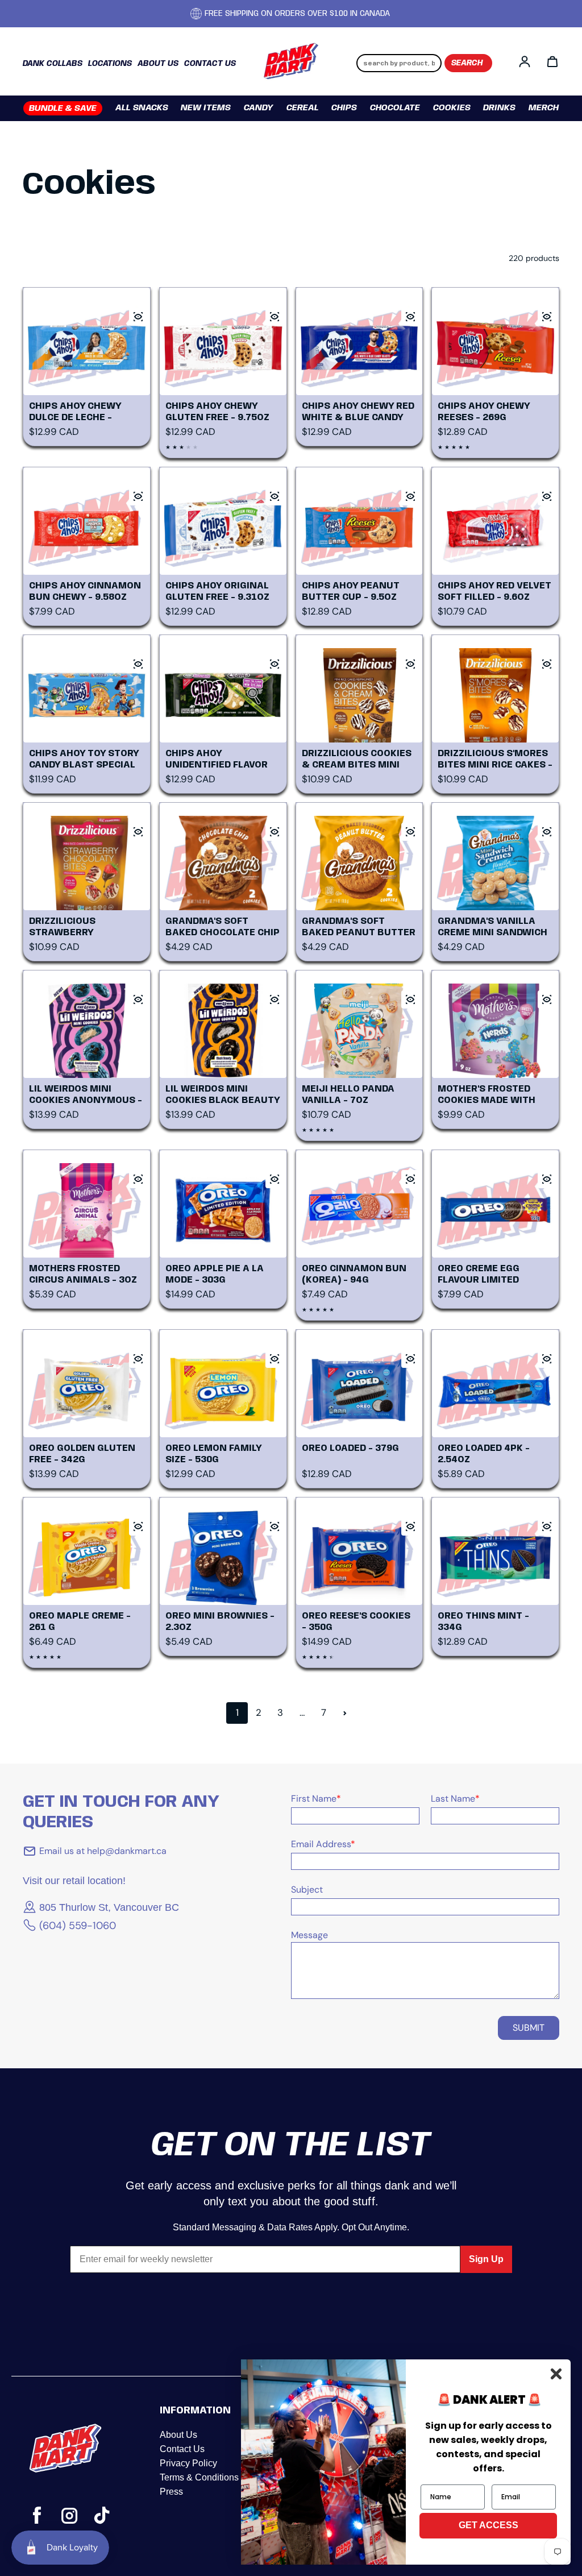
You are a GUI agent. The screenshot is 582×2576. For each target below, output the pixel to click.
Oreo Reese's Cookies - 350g (356, 1622)
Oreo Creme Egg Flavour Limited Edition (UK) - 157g (485, 1275)
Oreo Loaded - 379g (350, 1448)
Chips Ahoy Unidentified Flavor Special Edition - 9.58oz (217, 760)
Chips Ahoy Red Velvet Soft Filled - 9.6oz (494, 592)
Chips (344, 108)
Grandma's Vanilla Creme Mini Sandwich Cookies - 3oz (492, 928)
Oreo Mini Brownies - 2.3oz (220, 1622)
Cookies (452, 108)
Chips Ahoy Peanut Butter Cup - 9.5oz (351, 592)
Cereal (303, 108)
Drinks (499, 108)
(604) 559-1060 (78, 1926)
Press (171, 2492)
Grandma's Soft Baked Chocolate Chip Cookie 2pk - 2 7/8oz (223, 928)
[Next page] (345, 1713)
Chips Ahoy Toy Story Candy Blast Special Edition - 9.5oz (84, 760)
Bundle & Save (63, 109)
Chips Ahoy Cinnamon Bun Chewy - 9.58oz (85, 592)
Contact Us (182, 2449)
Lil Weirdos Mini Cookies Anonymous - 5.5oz (86, 1095)
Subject (307, 1890)
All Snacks (142, 108)
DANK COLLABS (53, 64)
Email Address (323, 1844)
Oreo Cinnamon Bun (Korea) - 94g (354, 1274)
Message (309, 1935)
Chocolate (395, 108)
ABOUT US (158, 64)
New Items (206, 108)
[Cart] (552, 61)
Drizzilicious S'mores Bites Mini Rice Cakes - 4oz (495, 760)
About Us (178, 2435)
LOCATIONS (110, 64)
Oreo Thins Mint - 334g (483, 1622)
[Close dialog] (556, 2374)
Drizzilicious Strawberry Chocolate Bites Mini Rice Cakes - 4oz (84, 928)
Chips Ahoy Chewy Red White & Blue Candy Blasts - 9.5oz (358, 412)
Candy (259, 108)
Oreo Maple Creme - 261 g (80, 1622)
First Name (316, 1799)
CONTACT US (210, 64)
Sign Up (486, 2259)
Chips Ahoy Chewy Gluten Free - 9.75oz (217, 412)
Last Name (455, 1799)
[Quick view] (138, 317)
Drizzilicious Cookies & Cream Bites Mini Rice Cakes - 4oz (357, 760)
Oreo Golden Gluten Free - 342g (82, 1454)
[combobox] (399, 63)
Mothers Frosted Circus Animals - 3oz (83, 1274)
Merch (544, 108)
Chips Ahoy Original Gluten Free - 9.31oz (217, 592)
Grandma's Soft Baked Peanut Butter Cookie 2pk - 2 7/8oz (359, 928)
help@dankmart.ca (126, 1851)
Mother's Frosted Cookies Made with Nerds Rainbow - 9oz (491, 1095)
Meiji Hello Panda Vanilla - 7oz (348, 1095)
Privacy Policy (188, 2463)
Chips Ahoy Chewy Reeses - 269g (484, 412)
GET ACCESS (489, 2525)
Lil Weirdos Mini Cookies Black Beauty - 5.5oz (223, 1095)
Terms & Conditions (199, 2477)
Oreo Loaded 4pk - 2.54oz (484, 1454)
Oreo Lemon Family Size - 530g (213, 1454)
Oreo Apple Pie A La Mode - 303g (215, 1274)
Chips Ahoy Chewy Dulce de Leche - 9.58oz (75, 412)
